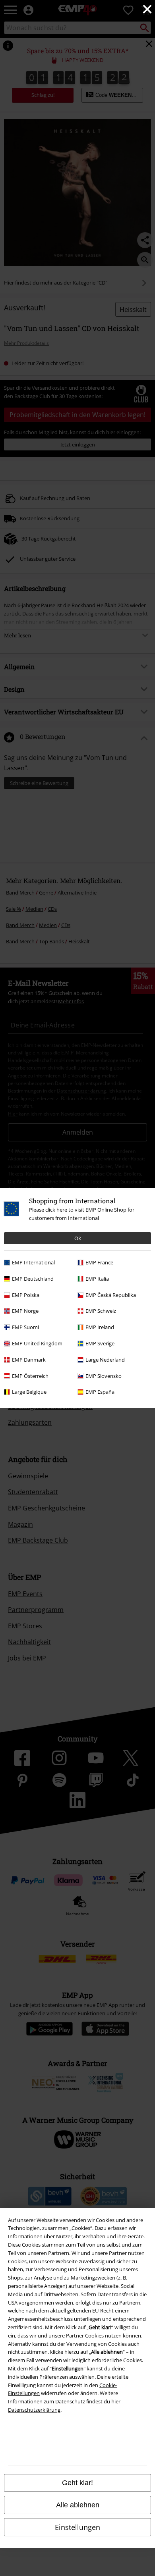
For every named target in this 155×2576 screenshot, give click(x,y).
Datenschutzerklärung (34, 2410)
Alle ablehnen (78, 2505)
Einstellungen (77, 2527)
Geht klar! (77, 2483)
